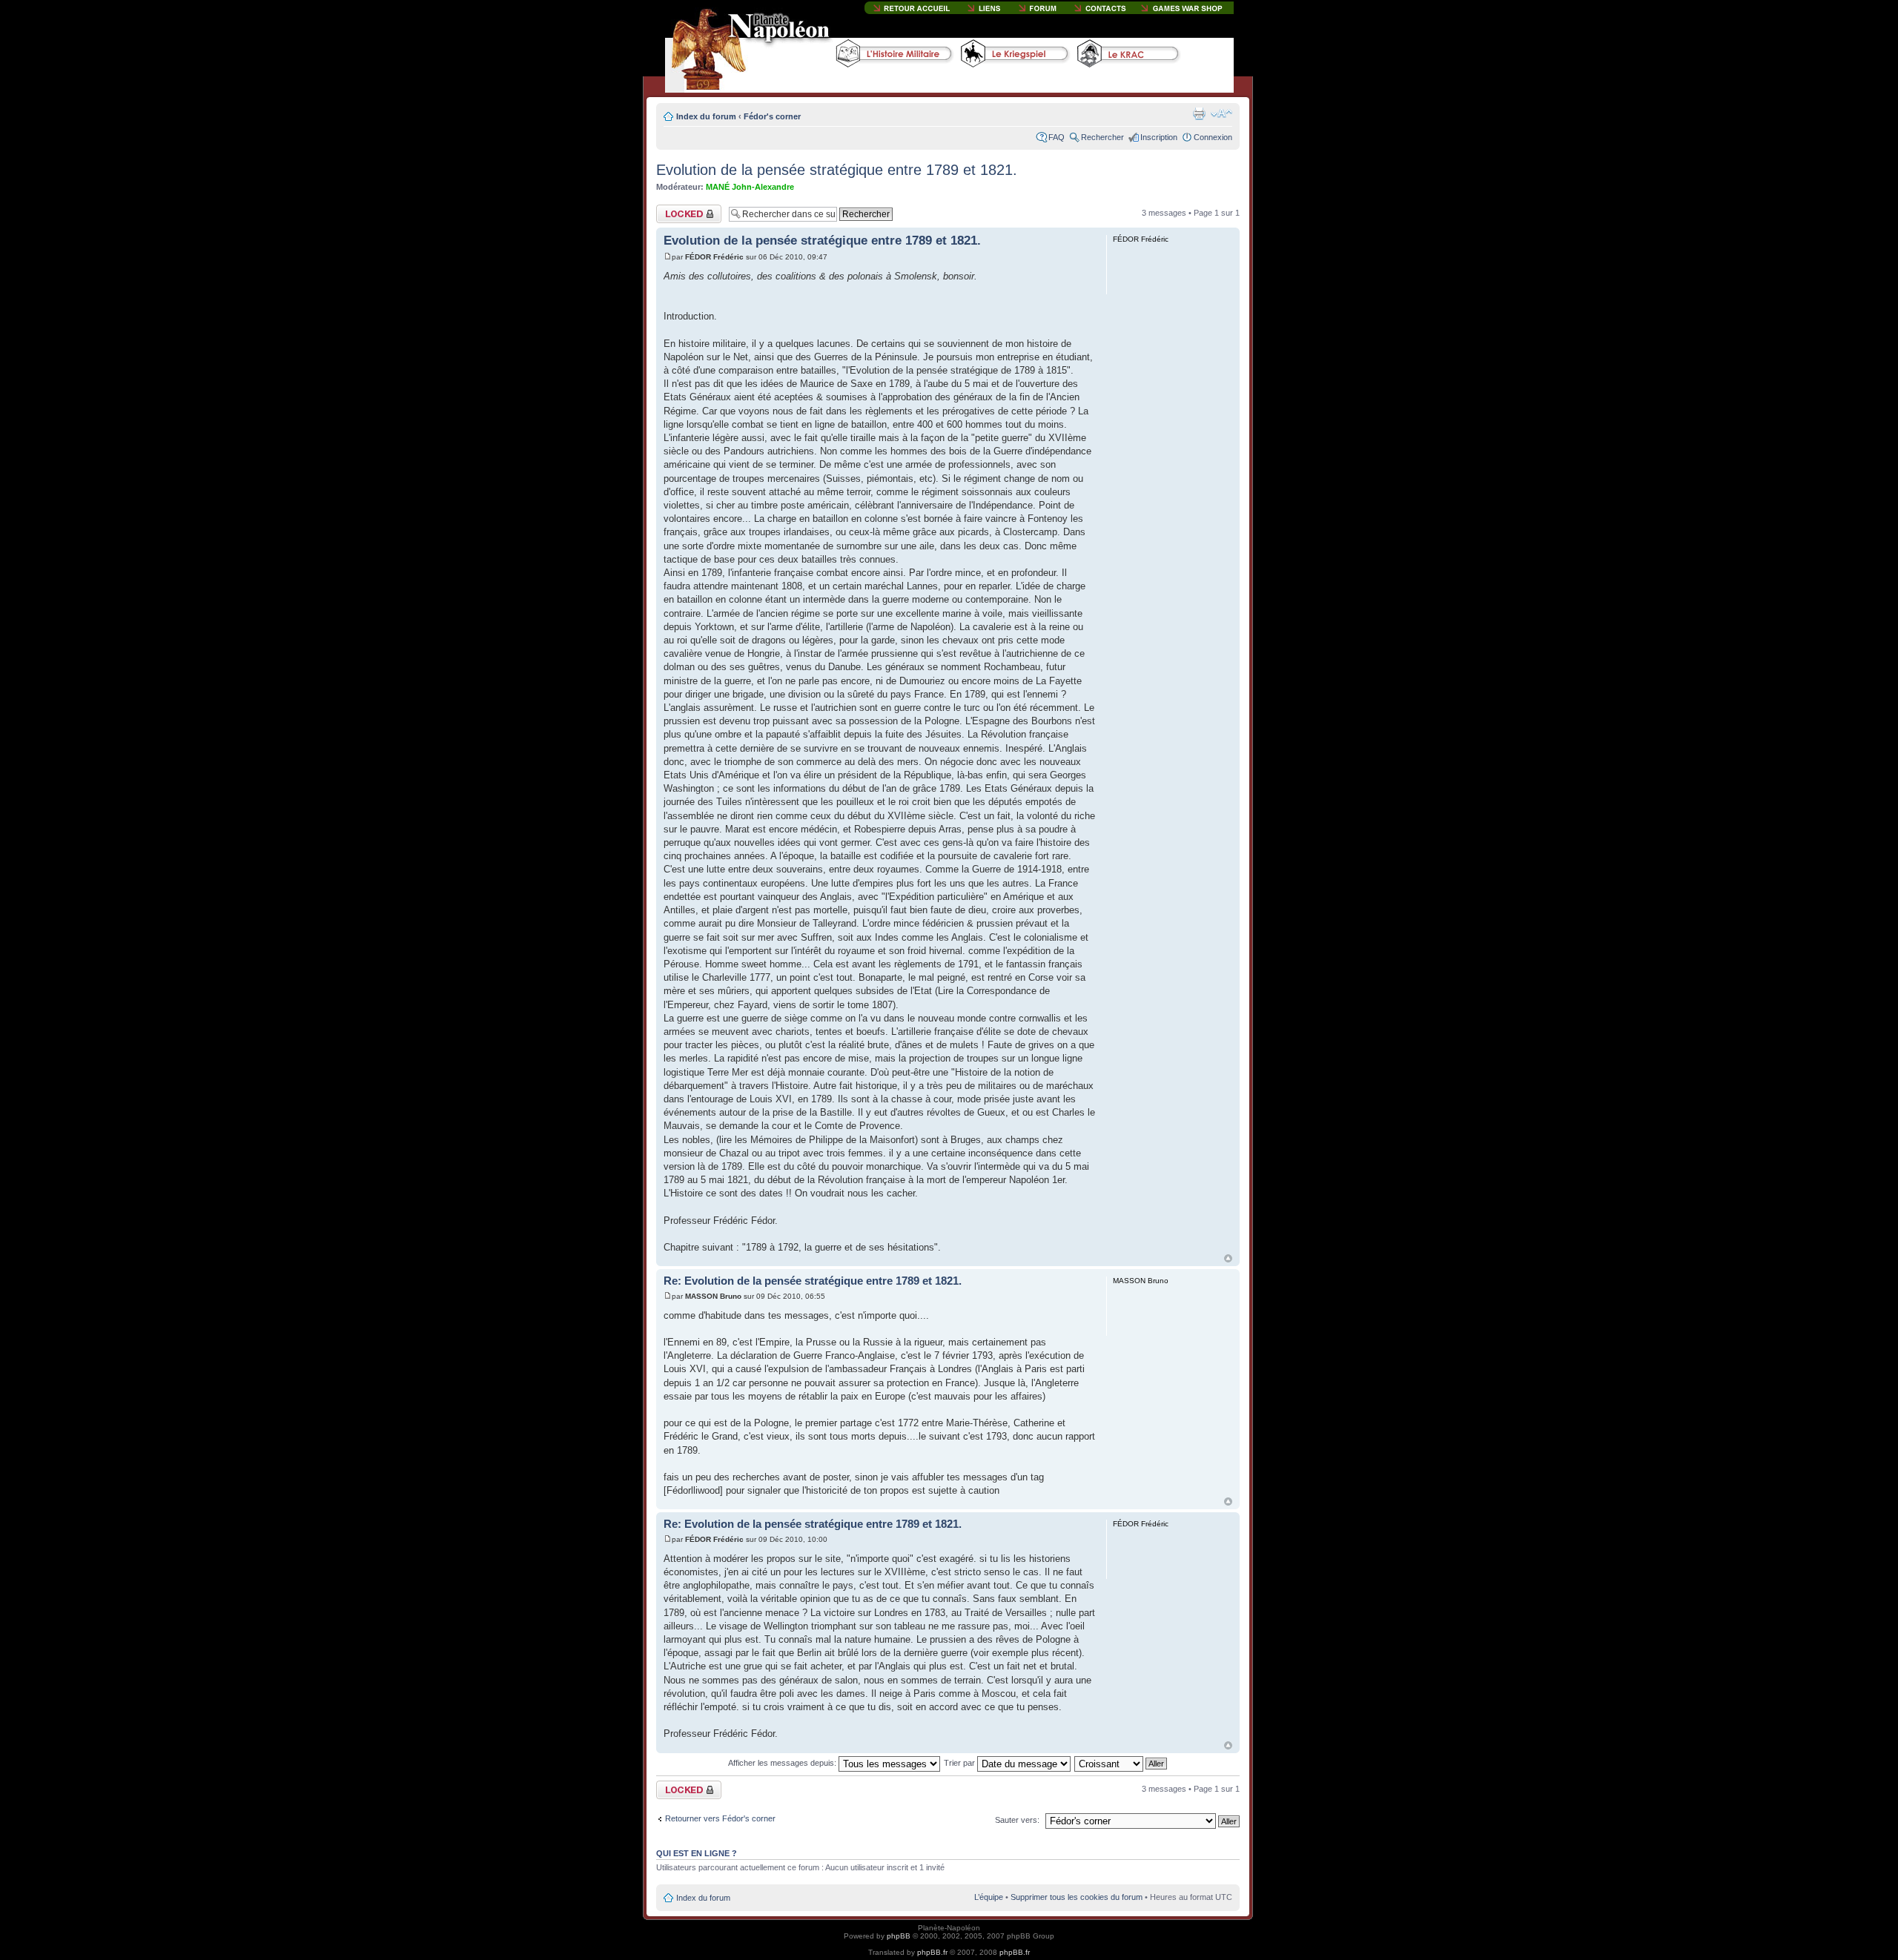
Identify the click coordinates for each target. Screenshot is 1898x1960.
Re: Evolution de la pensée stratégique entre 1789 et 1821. (813, 1281)
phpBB (899, 1936)
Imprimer (1199, 113)
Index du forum (706, 116)
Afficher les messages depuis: (783, 1763)
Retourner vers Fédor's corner (720, 1818)
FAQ (1057, 137)
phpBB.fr (932, 1952)
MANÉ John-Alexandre (750, 187)
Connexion (1213, 137)
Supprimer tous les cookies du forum (1077, 1897)
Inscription (1159, 137)
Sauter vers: (1017, 1820)
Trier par (960, 1763)
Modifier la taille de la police (1221, 113)
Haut (1228, 1258)
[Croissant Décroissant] (1121, 1763)
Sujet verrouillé (682, 209)
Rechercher (1102, 137)
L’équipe (989, 1897)
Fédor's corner (772, 116)
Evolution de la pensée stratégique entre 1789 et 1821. (837, 170)
